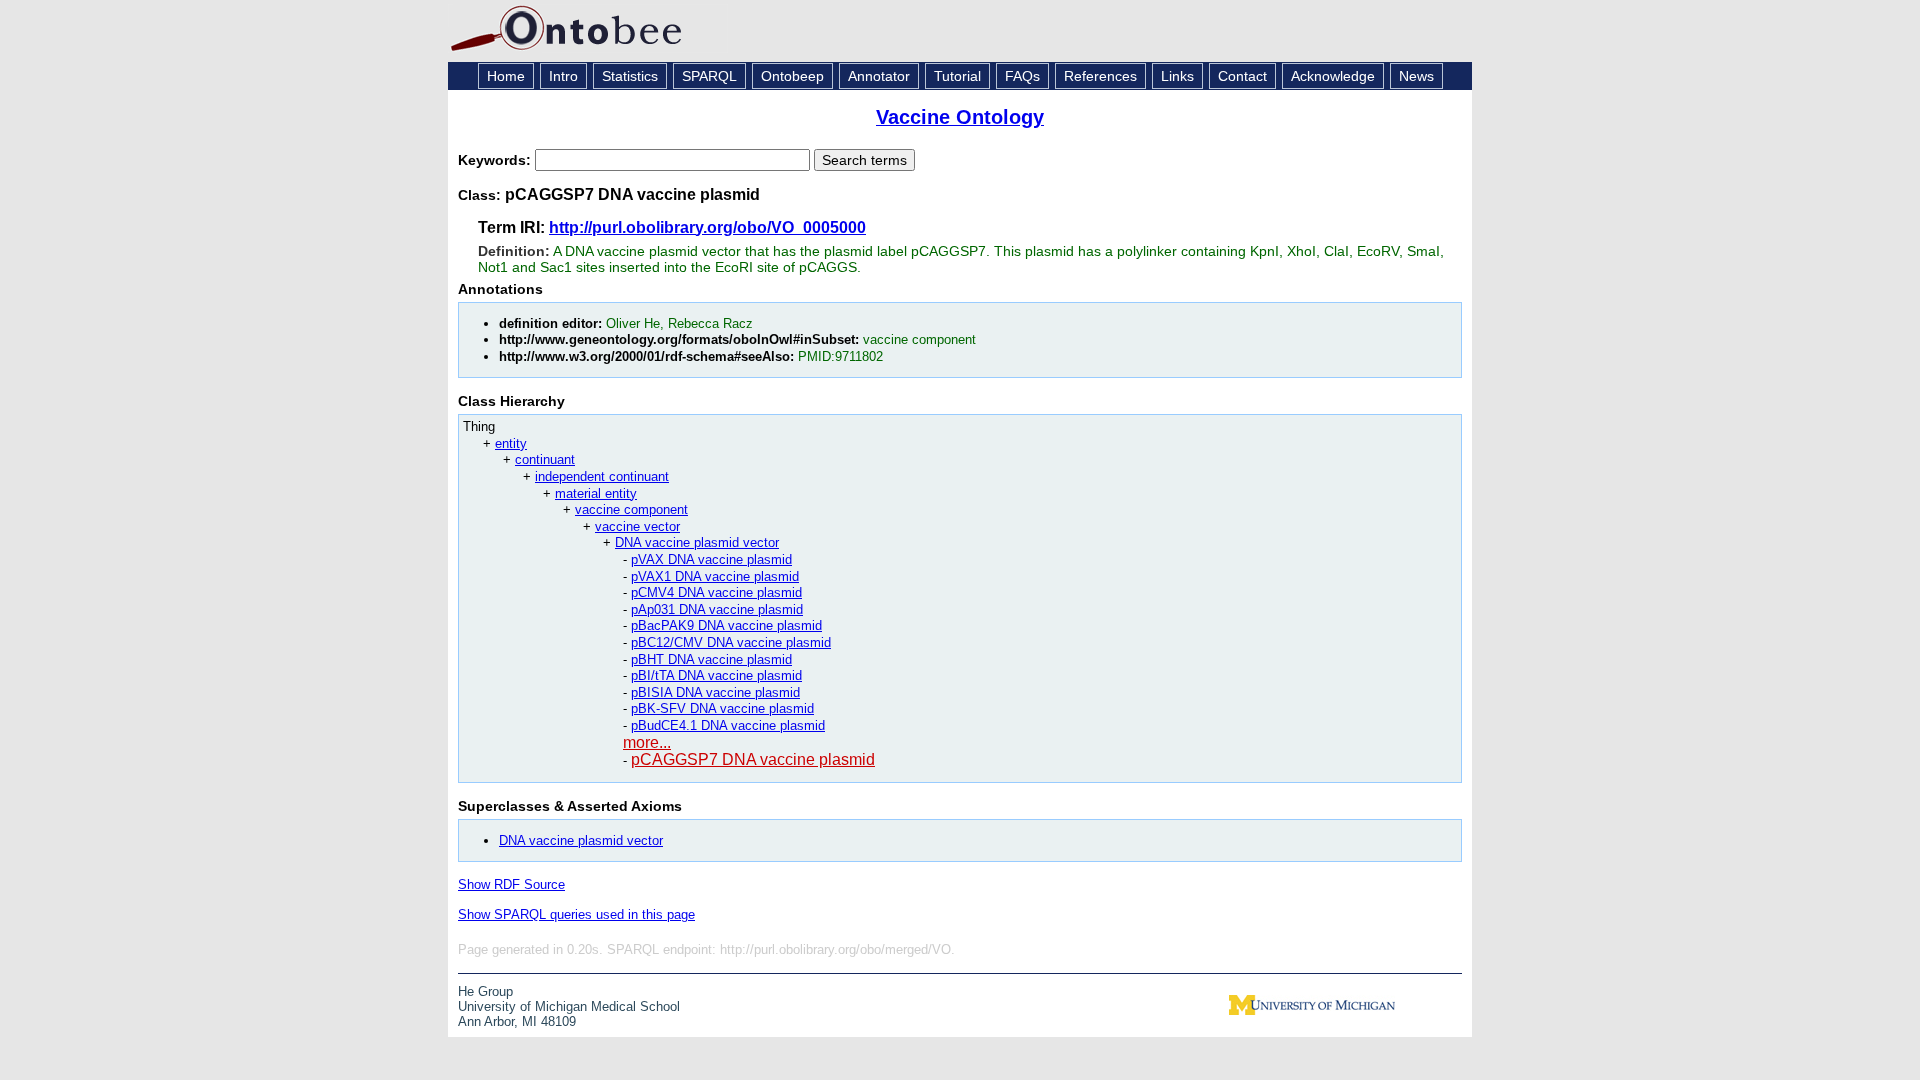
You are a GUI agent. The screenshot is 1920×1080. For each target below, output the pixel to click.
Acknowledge (1333, 76)
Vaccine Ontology (960, 117)
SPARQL (709, 76)
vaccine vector (637, 526)
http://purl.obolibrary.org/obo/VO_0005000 (707, 227)
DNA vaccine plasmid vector (697, 542)
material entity (596, 493)
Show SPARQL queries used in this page (576, 914)
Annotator (879, 76)
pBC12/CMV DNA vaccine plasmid (731, 642)
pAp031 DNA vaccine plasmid (717, 609)
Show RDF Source (511, 884)
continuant (545, 459)
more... (647, 742)
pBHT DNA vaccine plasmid (711, 659)
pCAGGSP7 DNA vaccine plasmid (753, 759)
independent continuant (602, 476)
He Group (485, 991)
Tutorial (957, 76)
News (1416, 76)
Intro (563, 76)
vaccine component (631, 509)
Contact (1242, 76)
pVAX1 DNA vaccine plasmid (715, 576)
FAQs (1022, 76)
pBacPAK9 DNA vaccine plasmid (726, 625)
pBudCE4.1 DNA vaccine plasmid (728, 725)
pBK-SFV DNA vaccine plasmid (722, 708)
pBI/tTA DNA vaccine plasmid (716, 675)
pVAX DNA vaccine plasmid (711, 559)
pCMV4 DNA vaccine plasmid (716, 592)
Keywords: (496, 160)
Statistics (630, 76)
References (1100, 76)
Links (1177, 76)
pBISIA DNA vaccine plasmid (715, 692)
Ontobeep (792, 76)
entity (511, 443)
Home (506, 76)
